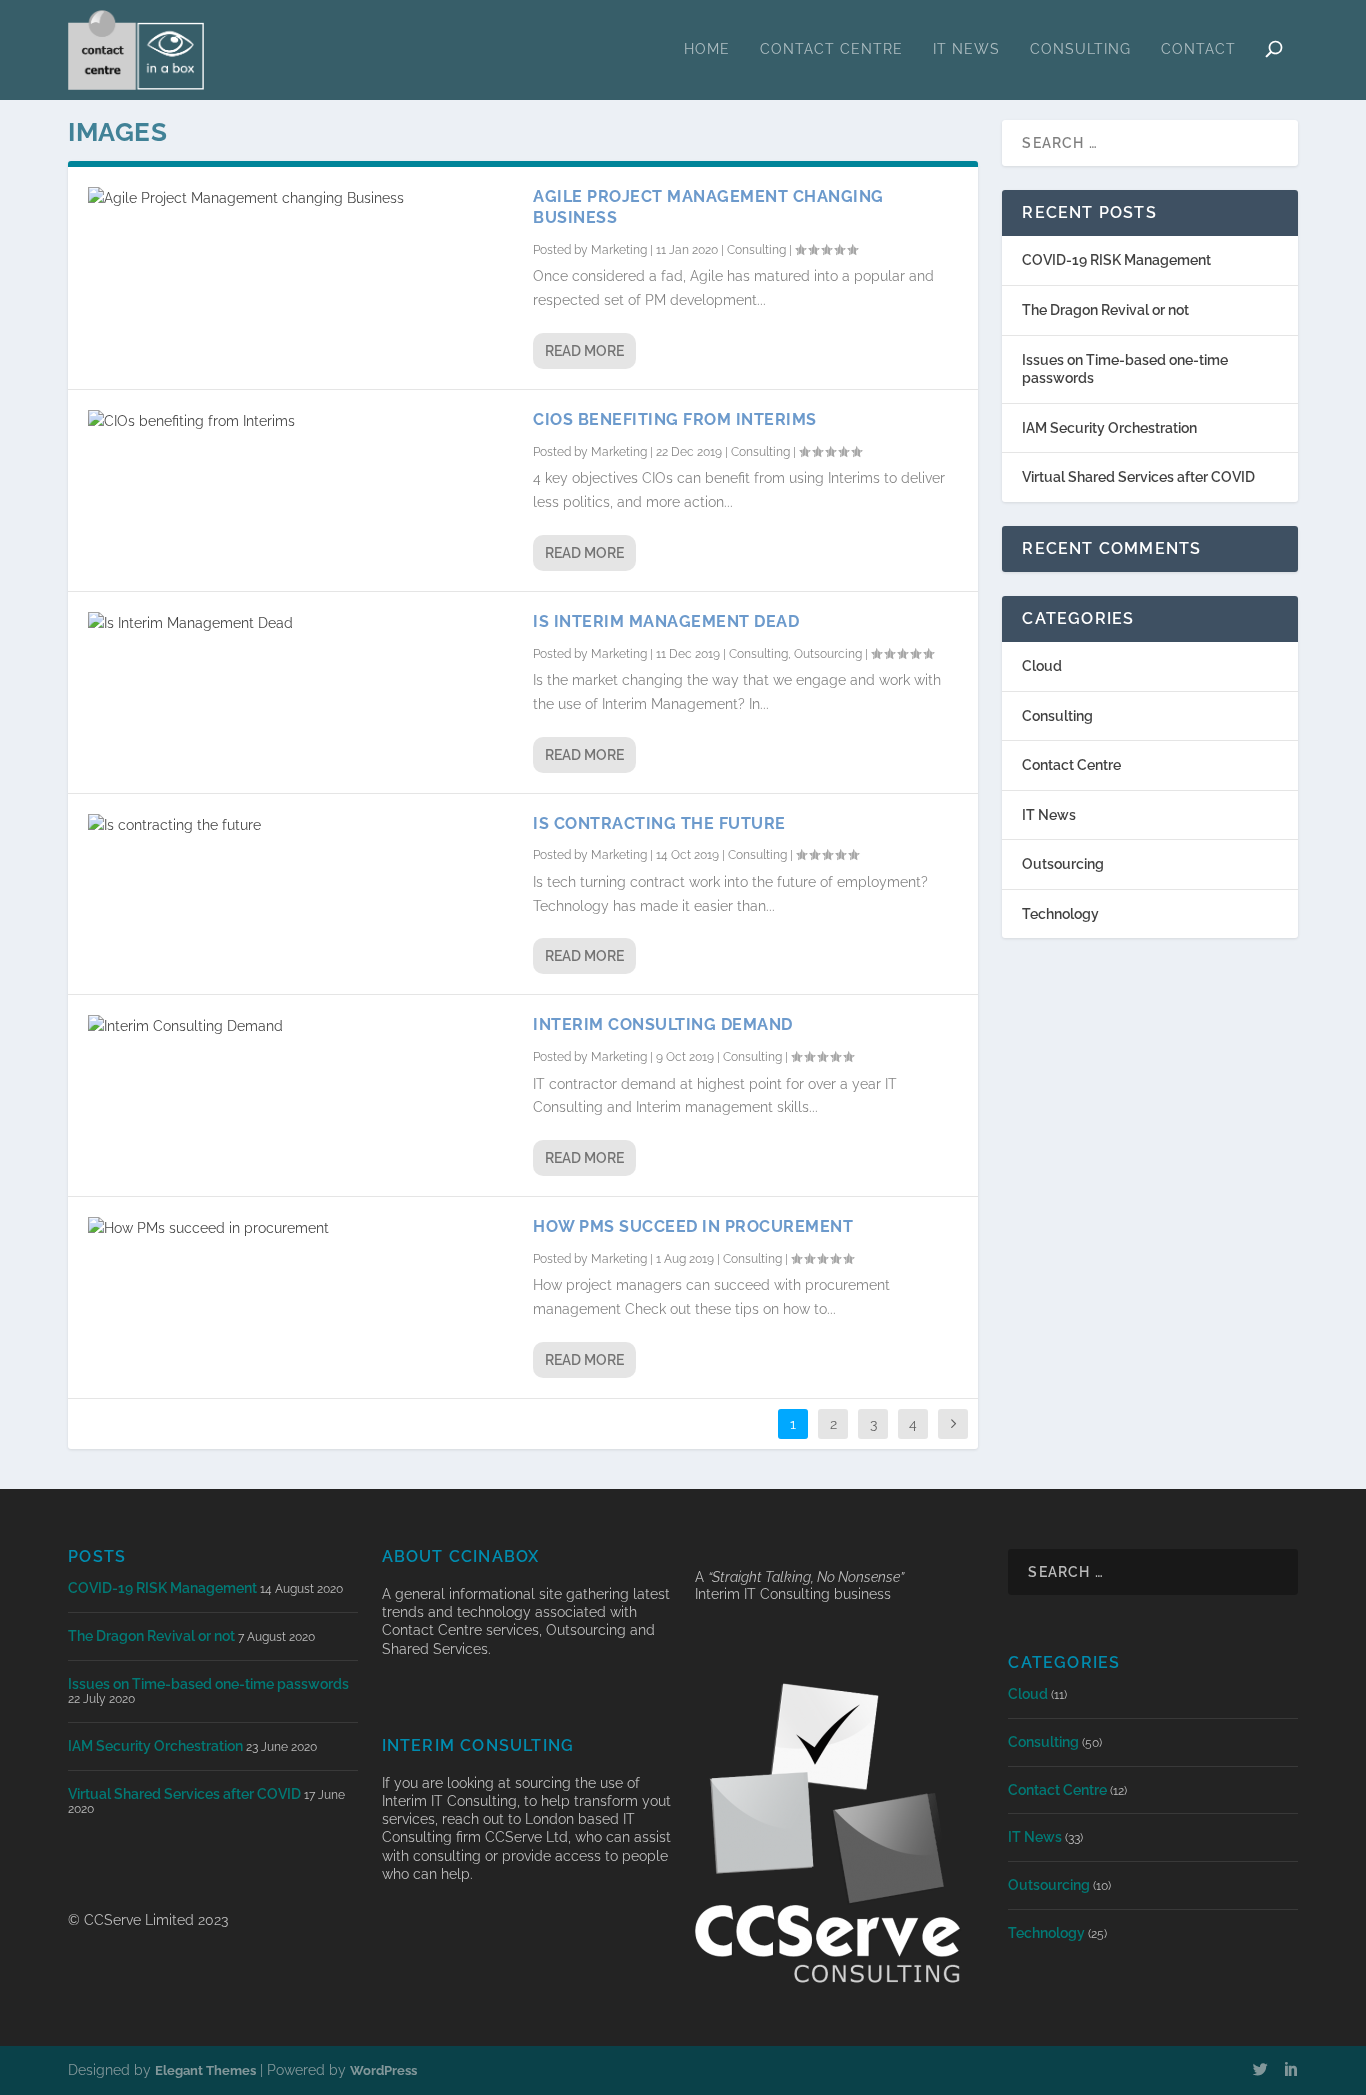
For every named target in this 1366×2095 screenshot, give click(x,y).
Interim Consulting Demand (663, 1024)
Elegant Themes (205, 2070)
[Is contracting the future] (300, 826)
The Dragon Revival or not (1105, 310)
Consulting (1080, 49)
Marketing (619, 250)
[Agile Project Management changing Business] (300, 199)
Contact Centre (831, 49)
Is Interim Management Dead (666, 621)
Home (707, 49)
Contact (1198, 49)
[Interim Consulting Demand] (300, 1027)
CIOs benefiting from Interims (675, 419)
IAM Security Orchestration (1109, 428)
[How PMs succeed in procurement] (300, 1229)
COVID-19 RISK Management (1116, 260)
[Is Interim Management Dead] (300, 624)
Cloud (1042, 666)
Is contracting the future (659, 823)
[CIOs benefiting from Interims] (300, 422)
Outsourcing (828, 654)
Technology (1060, 914)
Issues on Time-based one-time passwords (208, 1684)
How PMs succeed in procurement (693, 1226)
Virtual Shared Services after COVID (1138, 477)
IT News (966, 49)
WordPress (383, 2070)
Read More (584, 351)
